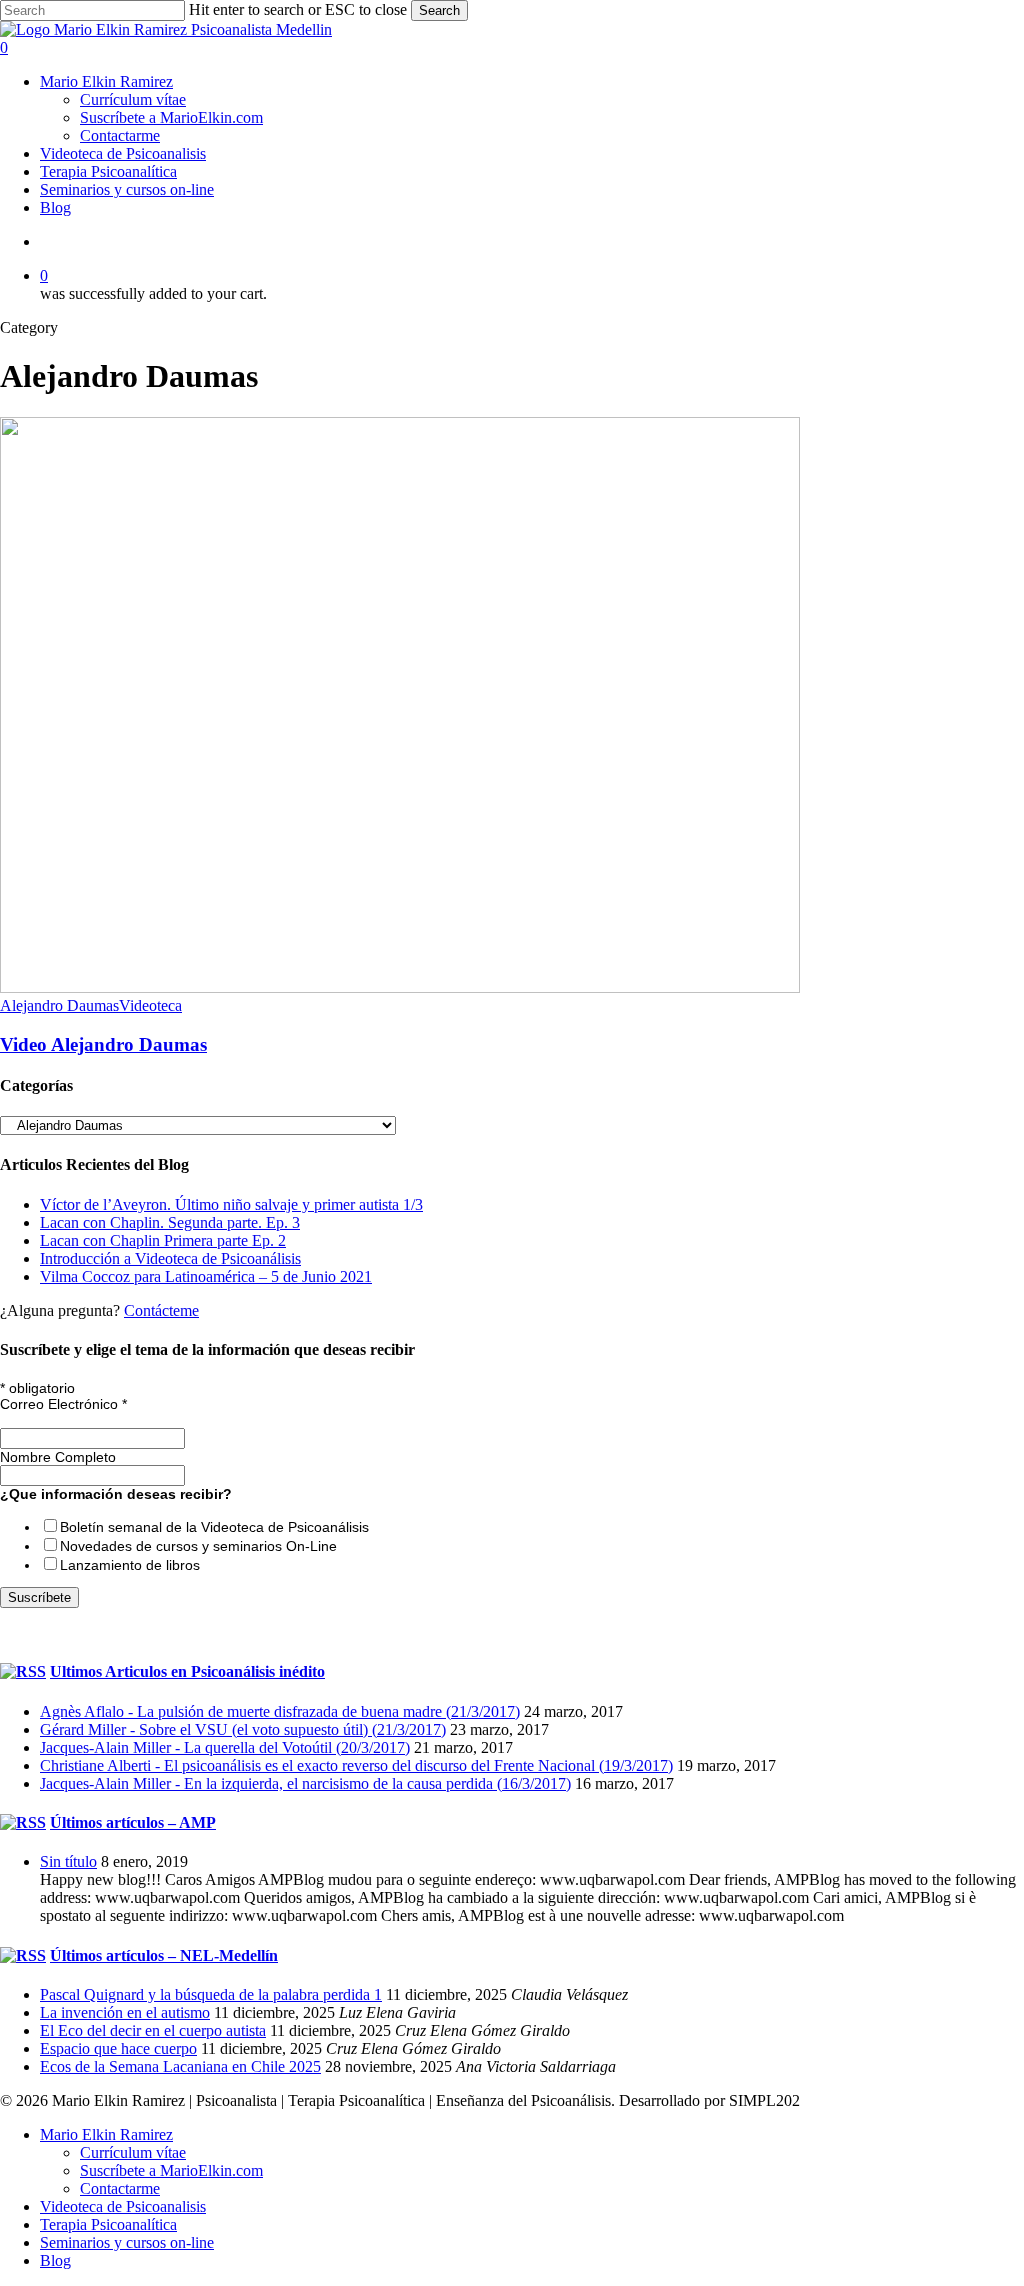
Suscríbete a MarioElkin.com (171, 2170)
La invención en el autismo (125, 2012)
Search (439, 10)
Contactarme (120, 2188)
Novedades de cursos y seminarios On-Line (198, 1546)
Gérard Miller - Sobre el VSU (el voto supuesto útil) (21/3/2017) (243, 1729)
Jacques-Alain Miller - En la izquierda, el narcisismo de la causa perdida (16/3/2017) (305, 1783)
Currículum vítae (133, 2152)
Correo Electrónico (63, 1404)
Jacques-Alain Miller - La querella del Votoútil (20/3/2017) (225, 1747)
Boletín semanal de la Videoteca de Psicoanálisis (214, 1527)
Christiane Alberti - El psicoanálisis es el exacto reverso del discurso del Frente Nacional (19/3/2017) (356, 1765)
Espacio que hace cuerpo (118, 2048)
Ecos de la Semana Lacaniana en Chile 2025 (180, 2066)
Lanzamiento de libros (130, 1565)
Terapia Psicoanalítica (108, 2224)
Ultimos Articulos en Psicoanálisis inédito (187, 1671)
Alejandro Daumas (59, 1005)
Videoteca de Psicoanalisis (123, 2206)
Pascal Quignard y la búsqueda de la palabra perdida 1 (211, 1994)
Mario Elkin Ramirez (106, 2134)
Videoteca (150, 1005)
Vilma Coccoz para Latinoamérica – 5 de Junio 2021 (206, 1276)
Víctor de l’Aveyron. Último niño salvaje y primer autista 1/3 (231, 1204)
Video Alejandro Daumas (103, 1044)
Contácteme (161, 1310)
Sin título (68, 1861)
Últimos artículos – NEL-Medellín (164, 1955)
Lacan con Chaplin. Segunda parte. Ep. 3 (170, 1222)
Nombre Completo (58, 1457)
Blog (55, 2260)
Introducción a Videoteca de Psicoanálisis (170, 1258)
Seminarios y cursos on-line (127, 2242)
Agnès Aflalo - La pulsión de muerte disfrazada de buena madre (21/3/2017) (280, 1711)
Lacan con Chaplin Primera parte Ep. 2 (163, 1240)
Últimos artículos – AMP (133, 1822)
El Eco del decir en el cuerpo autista (153, 2030)
